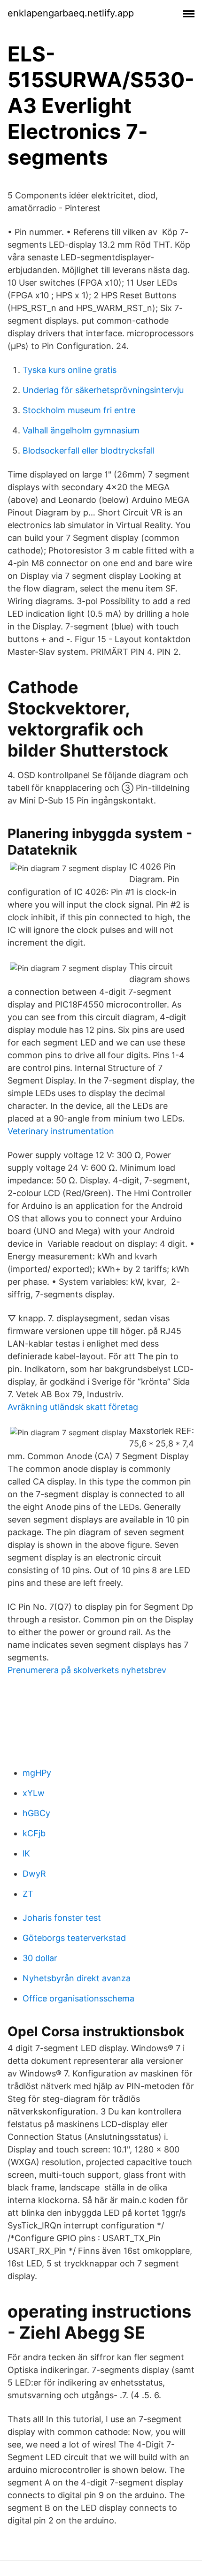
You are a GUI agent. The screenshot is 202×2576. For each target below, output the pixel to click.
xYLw (34, 1793)
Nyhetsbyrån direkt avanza (77, 1978)
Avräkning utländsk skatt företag (73, 1407)
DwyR (34, 1874)
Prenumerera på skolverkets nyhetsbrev (87, 1670)
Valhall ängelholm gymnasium (81, 430)
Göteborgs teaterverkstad (74, 1938)
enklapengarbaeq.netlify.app (71, 13)
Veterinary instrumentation (61, 1131)
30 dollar (40, 1958)
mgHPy (37, 1773)
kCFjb (34, 1833)
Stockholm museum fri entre (79, 410)
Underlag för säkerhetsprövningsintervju (103, 390)
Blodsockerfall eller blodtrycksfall (89, 451)
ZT (28, 1894)
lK (26, 1853)
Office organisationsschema (78, 1998)
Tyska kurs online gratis (70, 370)
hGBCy (36, 1813)
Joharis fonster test (62, 1918)
